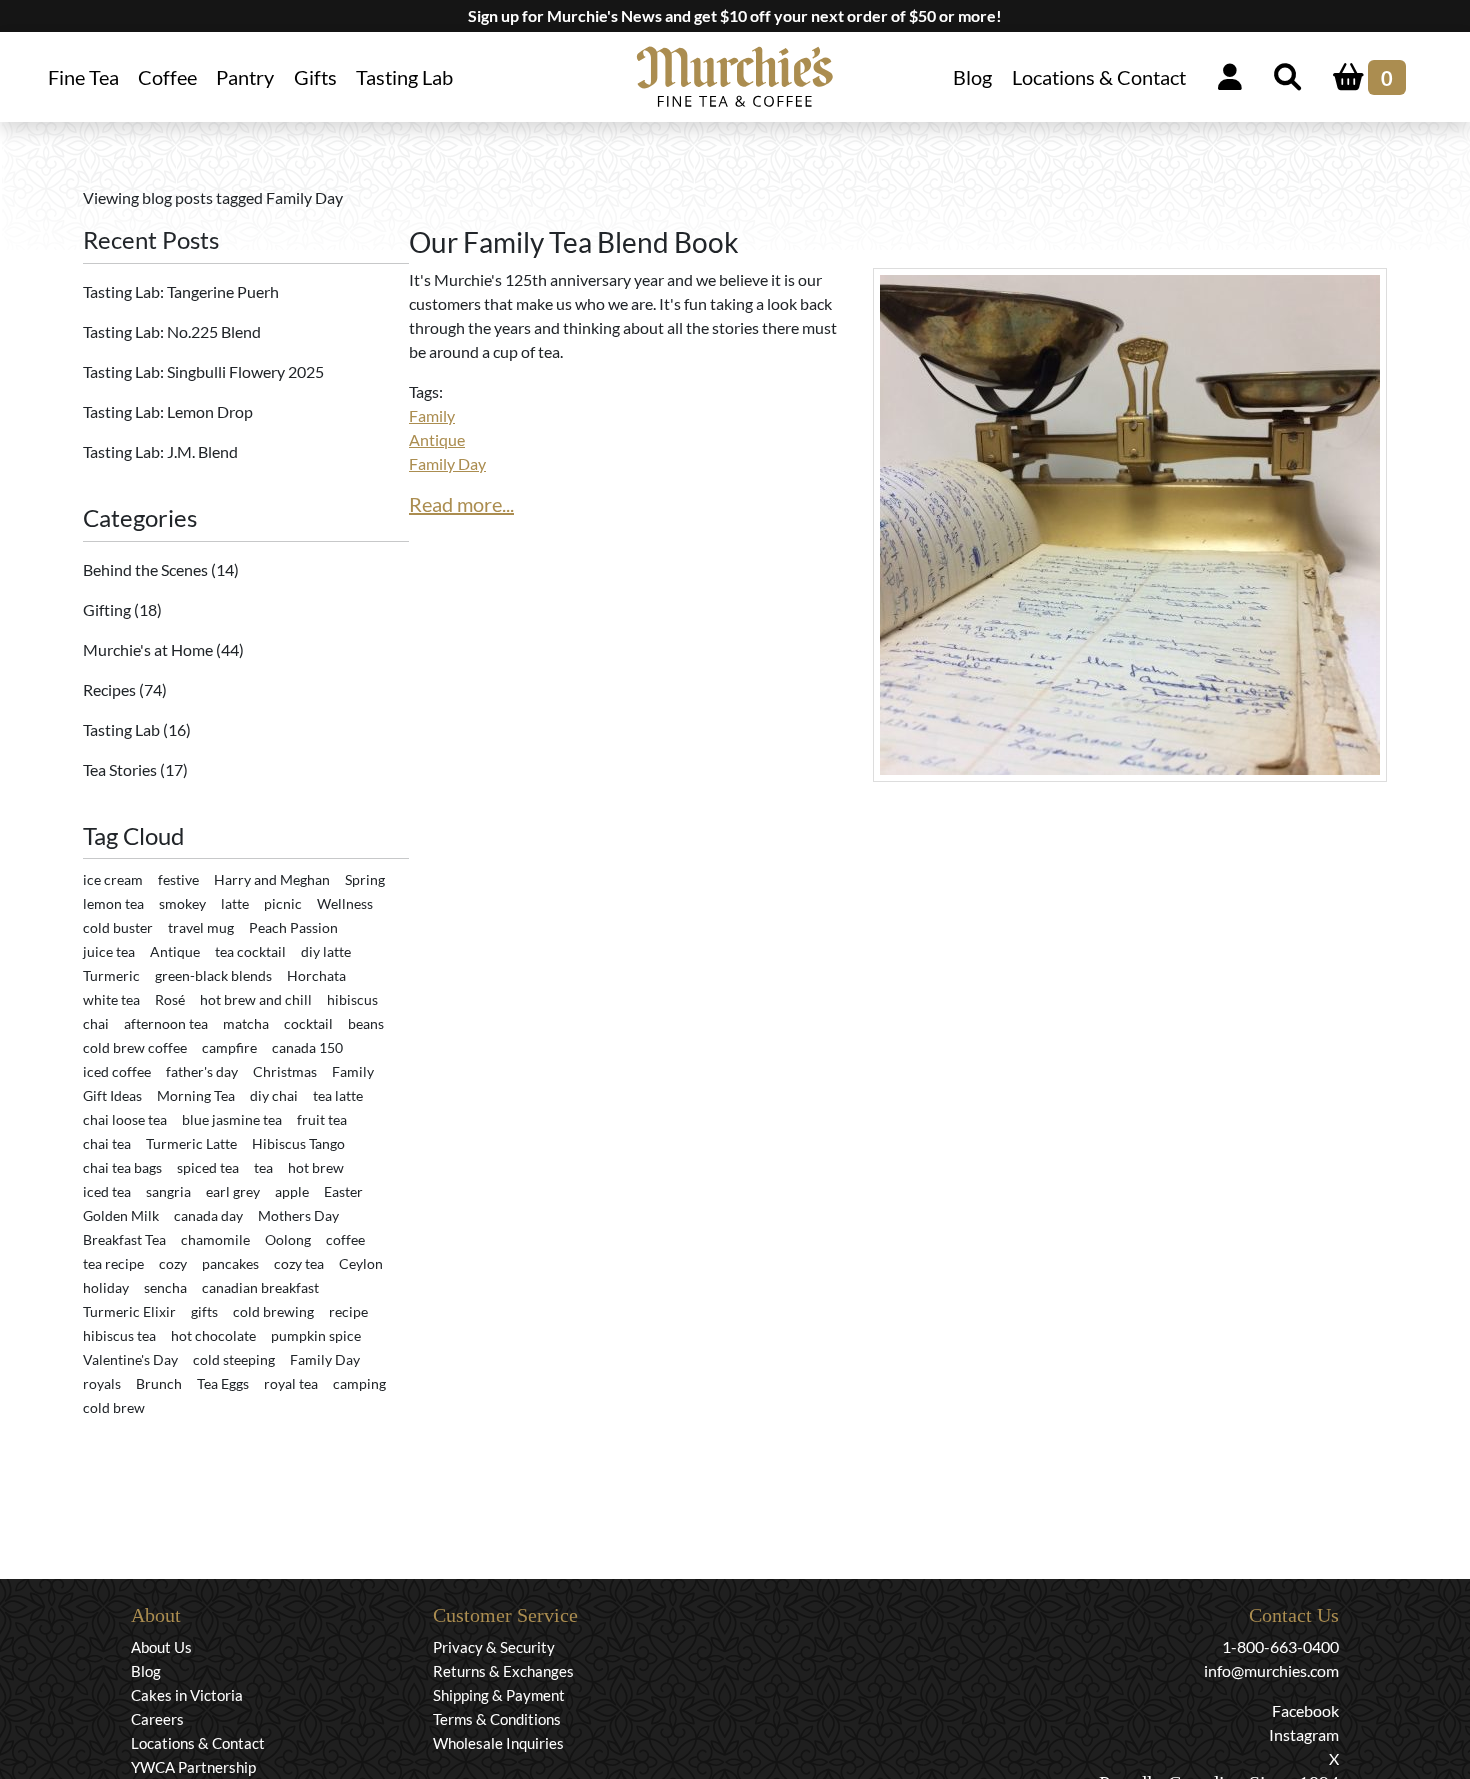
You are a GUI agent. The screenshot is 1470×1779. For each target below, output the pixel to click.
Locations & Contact (1098, 77)
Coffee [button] (167, 77)
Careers (157, 1719)
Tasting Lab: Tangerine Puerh (181, 291)
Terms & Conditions (497, 1719)
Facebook (1305, 1710)
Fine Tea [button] (83, 77)
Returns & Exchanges (503, 1671)
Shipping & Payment (499, 1695)
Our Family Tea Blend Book (574, 242)
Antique (437, 439)
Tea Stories (121, 769)
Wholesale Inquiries (498, 1743)
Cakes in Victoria (187, 1695)
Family (432, 415)
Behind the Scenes (147, 569)
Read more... (461, 504)
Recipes (111, 689)
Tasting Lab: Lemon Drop (168, 411)
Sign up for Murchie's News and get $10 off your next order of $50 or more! (735, 15)
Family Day (447, 463)
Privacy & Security (494, 1647)
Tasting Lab (404, 77)
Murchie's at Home (149, 649)
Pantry (245, 77)
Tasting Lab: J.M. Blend (160, 451)
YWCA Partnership (193, 1767)
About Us (161, 1647)
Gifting (108, 609)
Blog (972, 77)
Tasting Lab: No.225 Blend (172, 331)
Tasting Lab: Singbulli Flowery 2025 (203, 371)
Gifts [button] (315, 77)
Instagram (1304, 1734)
